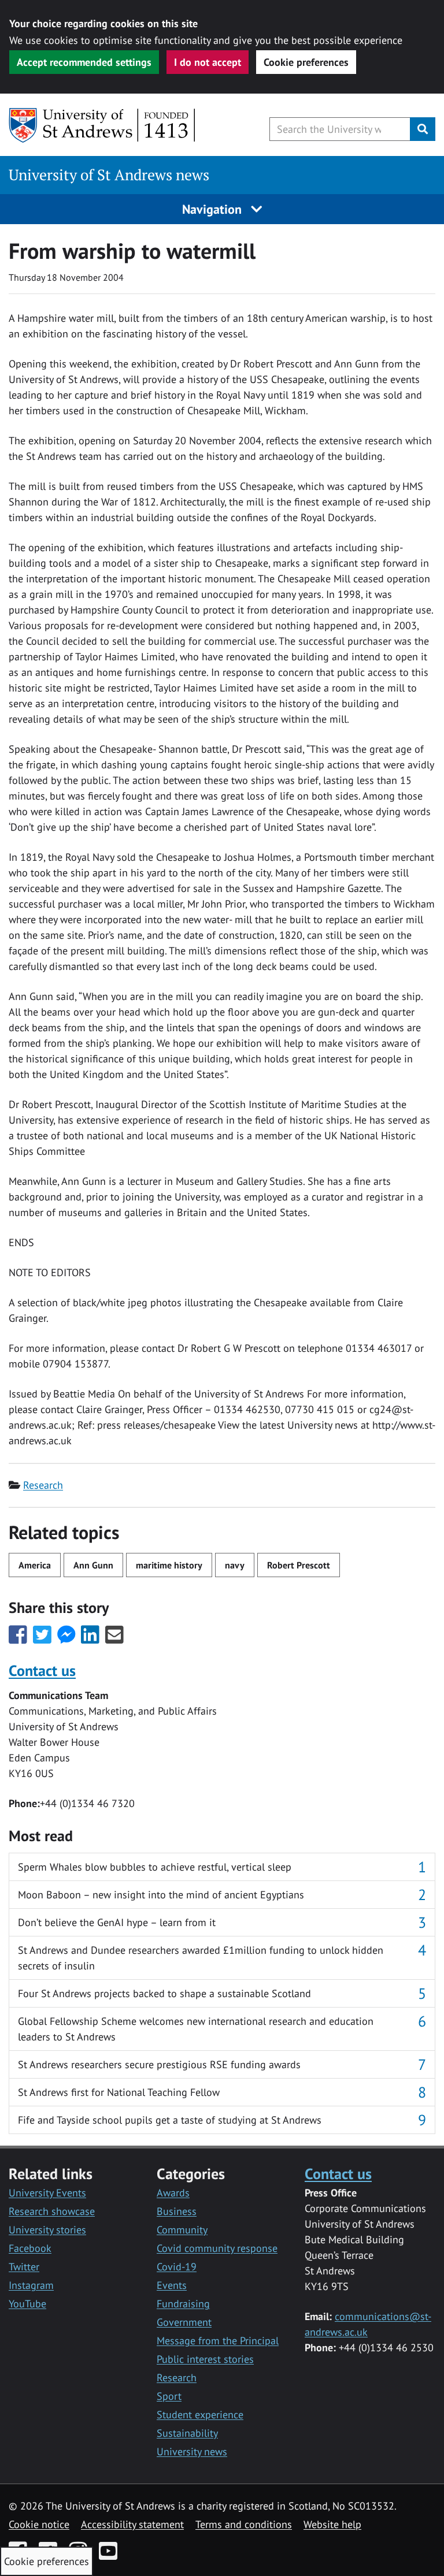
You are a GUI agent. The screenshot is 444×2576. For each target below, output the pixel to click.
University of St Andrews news (109, 175)
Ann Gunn (93, 1565)
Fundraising (183, 2304)
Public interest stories (205, 2359)
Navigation (214, 209)
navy (235, 1565)
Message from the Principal (218, 2341)
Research (43, 1485)
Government (184, 2322)
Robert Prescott (299, 1565)
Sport (169, 2396)
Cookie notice (39, 2524)
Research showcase (52, 2211)
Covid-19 (177, 2267)
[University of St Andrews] (103, 125)
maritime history (169, 1565)
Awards (173, 2193)
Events (172, 2285)
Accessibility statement (132, 2524)
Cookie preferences (306, 62)
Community (182, 2230)
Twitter (24, 2267)
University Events (47, 2193)
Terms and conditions (244, 2524)
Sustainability (187, 2433)
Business (177, 2211)
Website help (332, 2524)
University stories (47, 2230)
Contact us (42, 1670)
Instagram (31, 2285)
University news (192, 2452)
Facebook (30, 2248)
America (35, 1565)
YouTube (27, 2304)
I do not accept (208, 62)
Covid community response (217, 2248)
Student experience (200, 2415)
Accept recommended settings (84, 62)
